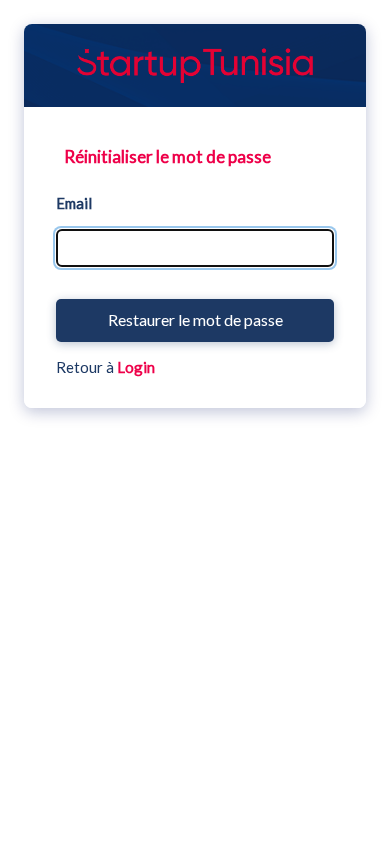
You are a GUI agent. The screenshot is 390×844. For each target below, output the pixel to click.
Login (136, 367)
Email (74, 203)
